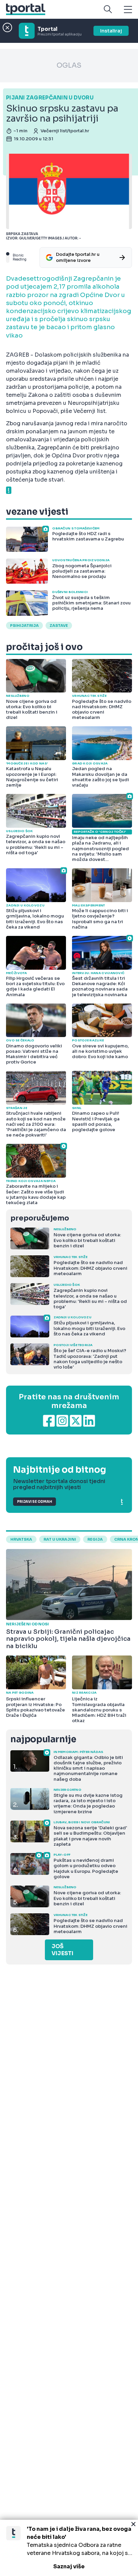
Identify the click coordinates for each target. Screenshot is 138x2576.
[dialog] (69, 2548)
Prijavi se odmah (34, 1502)
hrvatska (21, 1539)
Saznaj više (69, 2566)
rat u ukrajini (60, 1539)
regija (95, 1539)
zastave (59, 625)
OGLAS (69, 65)
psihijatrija (24, 625)
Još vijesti (62, 1950)
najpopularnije (43, 1739)
